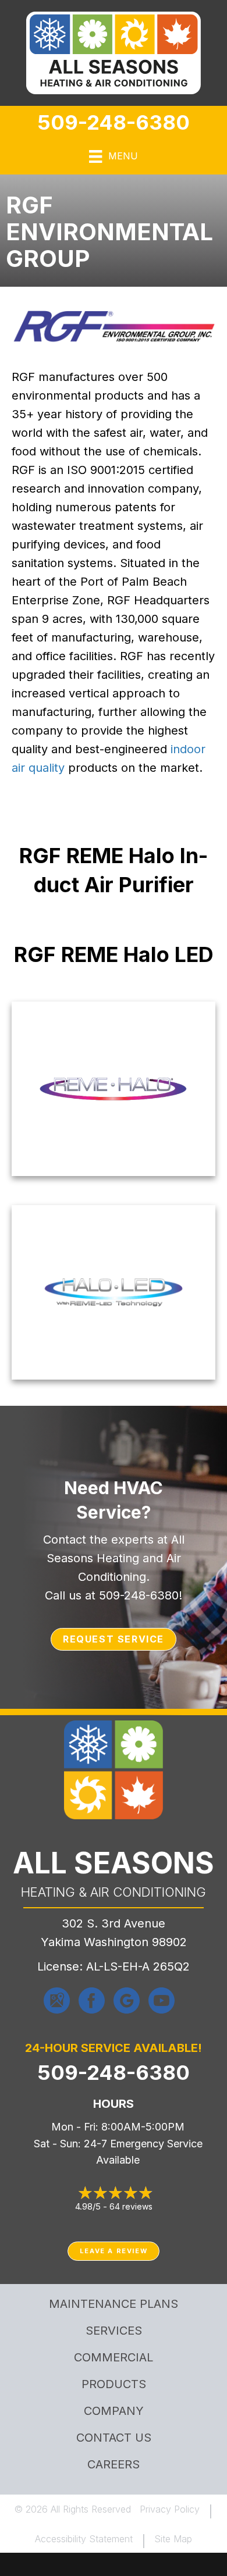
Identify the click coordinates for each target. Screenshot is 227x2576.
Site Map (173, 2539)
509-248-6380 (114, 122)
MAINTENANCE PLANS (114, 2304)
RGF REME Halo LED (114, 954)
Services (114, 2331)
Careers (114, 2464)
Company (114, 2411)
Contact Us (114, 2438)
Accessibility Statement (84, 2539)
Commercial (114, 2357)
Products (114, 2384)
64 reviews (131, 2206)
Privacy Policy (170, 2509)
